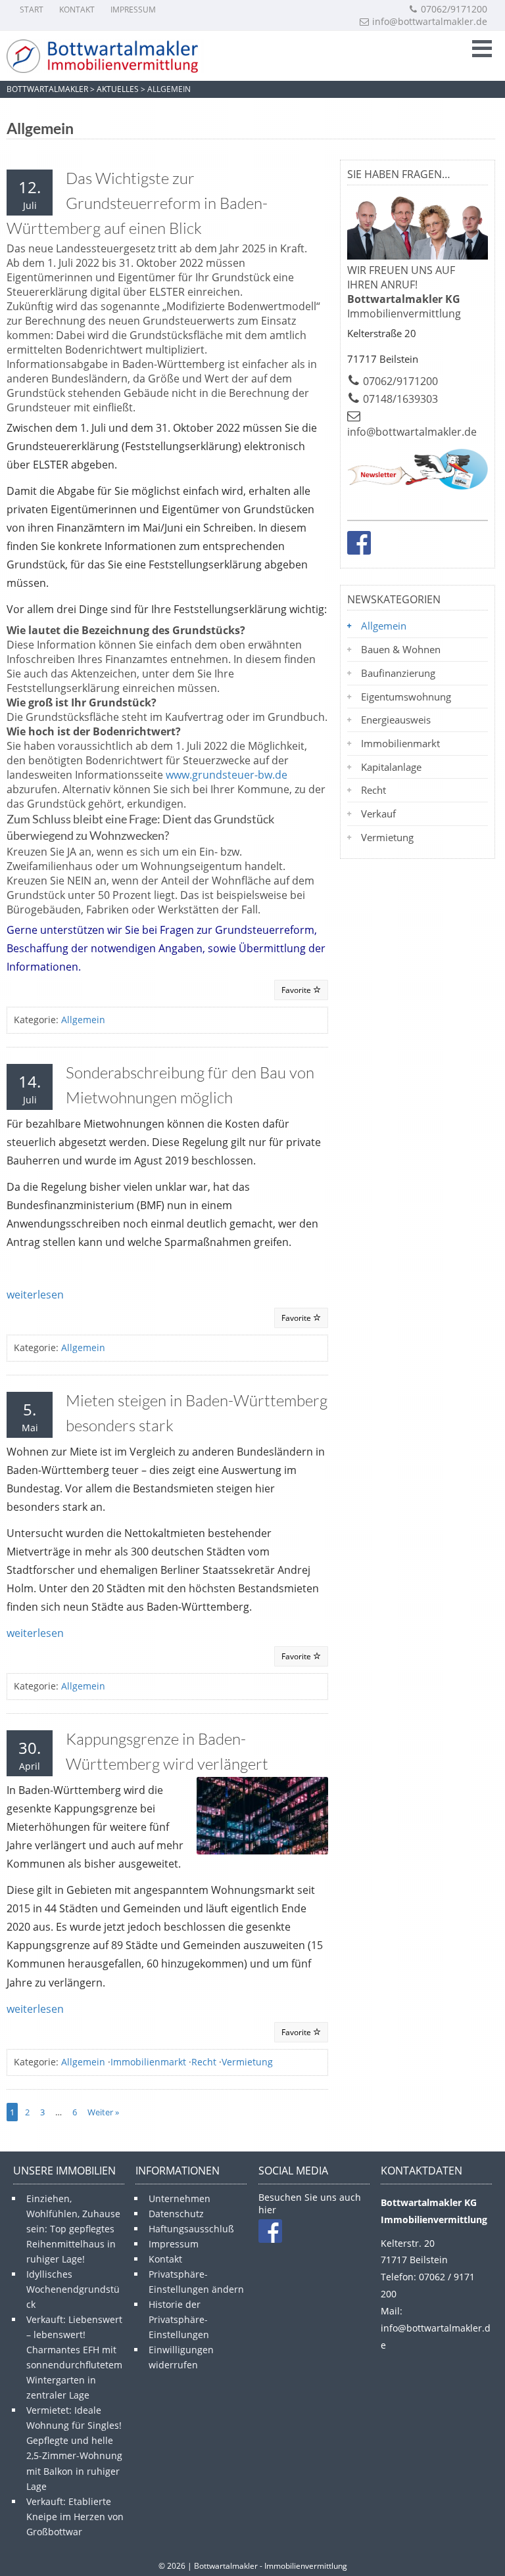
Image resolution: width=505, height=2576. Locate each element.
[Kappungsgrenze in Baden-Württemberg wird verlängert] (262, 1816)
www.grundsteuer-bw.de (227, 775)
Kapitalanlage (391, 767)
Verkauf (378, 814)
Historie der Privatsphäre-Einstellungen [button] (179, 2319)
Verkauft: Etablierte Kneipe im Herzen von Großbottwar (75, 2517)
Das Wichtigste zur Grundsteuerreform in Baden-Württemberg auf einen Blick (137, 203)
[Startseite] (105, 56)
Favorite (297, 990)
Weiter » (103, 2112)
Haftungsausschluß (191, 2229)
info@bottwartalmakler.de (430, 21)
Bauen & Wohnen (401, 649)
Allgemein (83, 1020)
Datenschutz (176, 2214)
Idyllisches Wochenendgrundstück (73, 2289)
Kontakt (77, 10)
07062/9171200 (454, 9)
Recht (204, 2062)
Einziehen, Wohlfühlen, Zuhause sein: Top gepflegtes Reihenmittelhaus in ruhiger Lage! (73, 2229)
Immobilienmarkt (148, 2062)
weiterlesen (35, 1295)
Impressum (133, 10)
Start (32, 10)
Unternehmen (180, 2198)
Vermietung (247, 2062)
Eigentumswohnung (406, 697)
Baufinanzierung (398, 673)
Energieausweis (396, 720)
